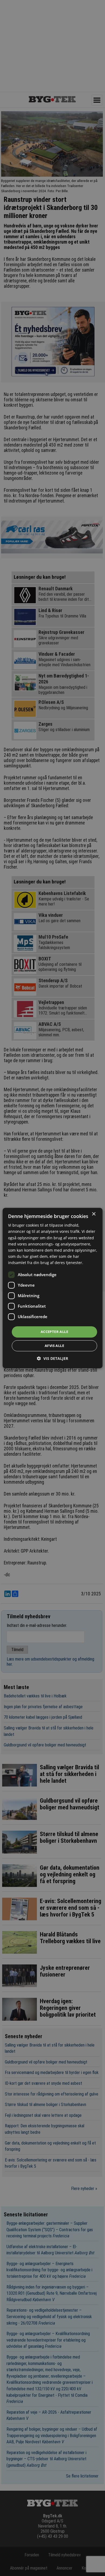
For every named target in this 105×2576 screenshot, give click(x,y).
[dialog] (53, 1288)
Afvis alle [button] (54, 1346)
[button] (52, 1358)
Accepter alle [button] (54, 1332)
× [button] (94, 1214)
